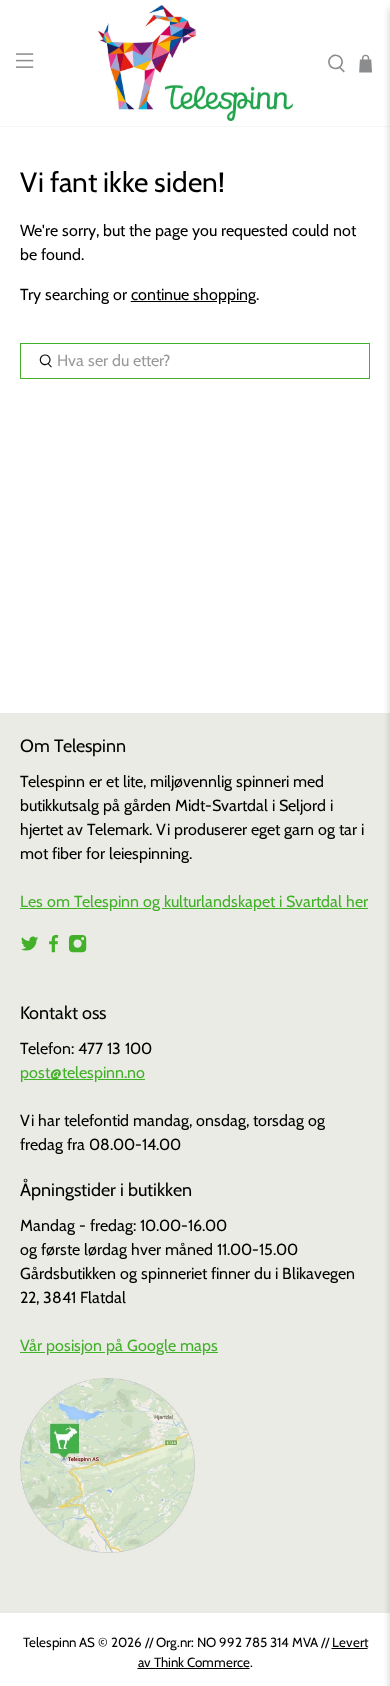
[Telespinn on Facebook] (53, 947)
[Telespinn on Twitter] (29, 947)
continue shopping (193, 294)
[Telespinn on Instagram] (77, 947)
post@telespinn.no (82, 1072)
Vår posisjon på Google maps (119, 1345)
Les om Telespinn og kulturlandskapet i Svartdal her (194, 901)
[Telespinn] (195, 63)
